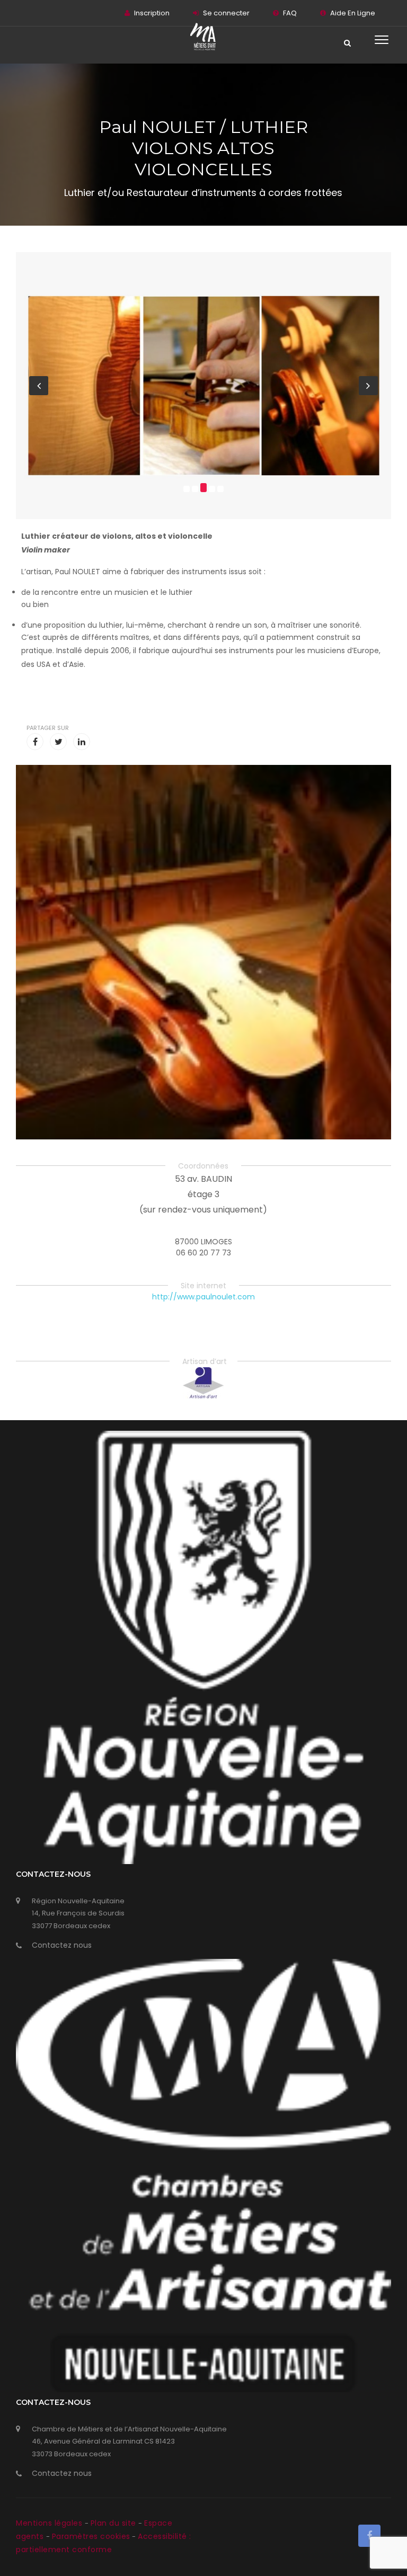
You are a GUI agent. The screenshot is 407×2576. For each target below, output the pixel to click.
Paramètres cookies (91, 2536)
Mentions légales (50, 2523)
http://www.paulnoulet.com (203, 1297)
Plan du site (115, 2523)
